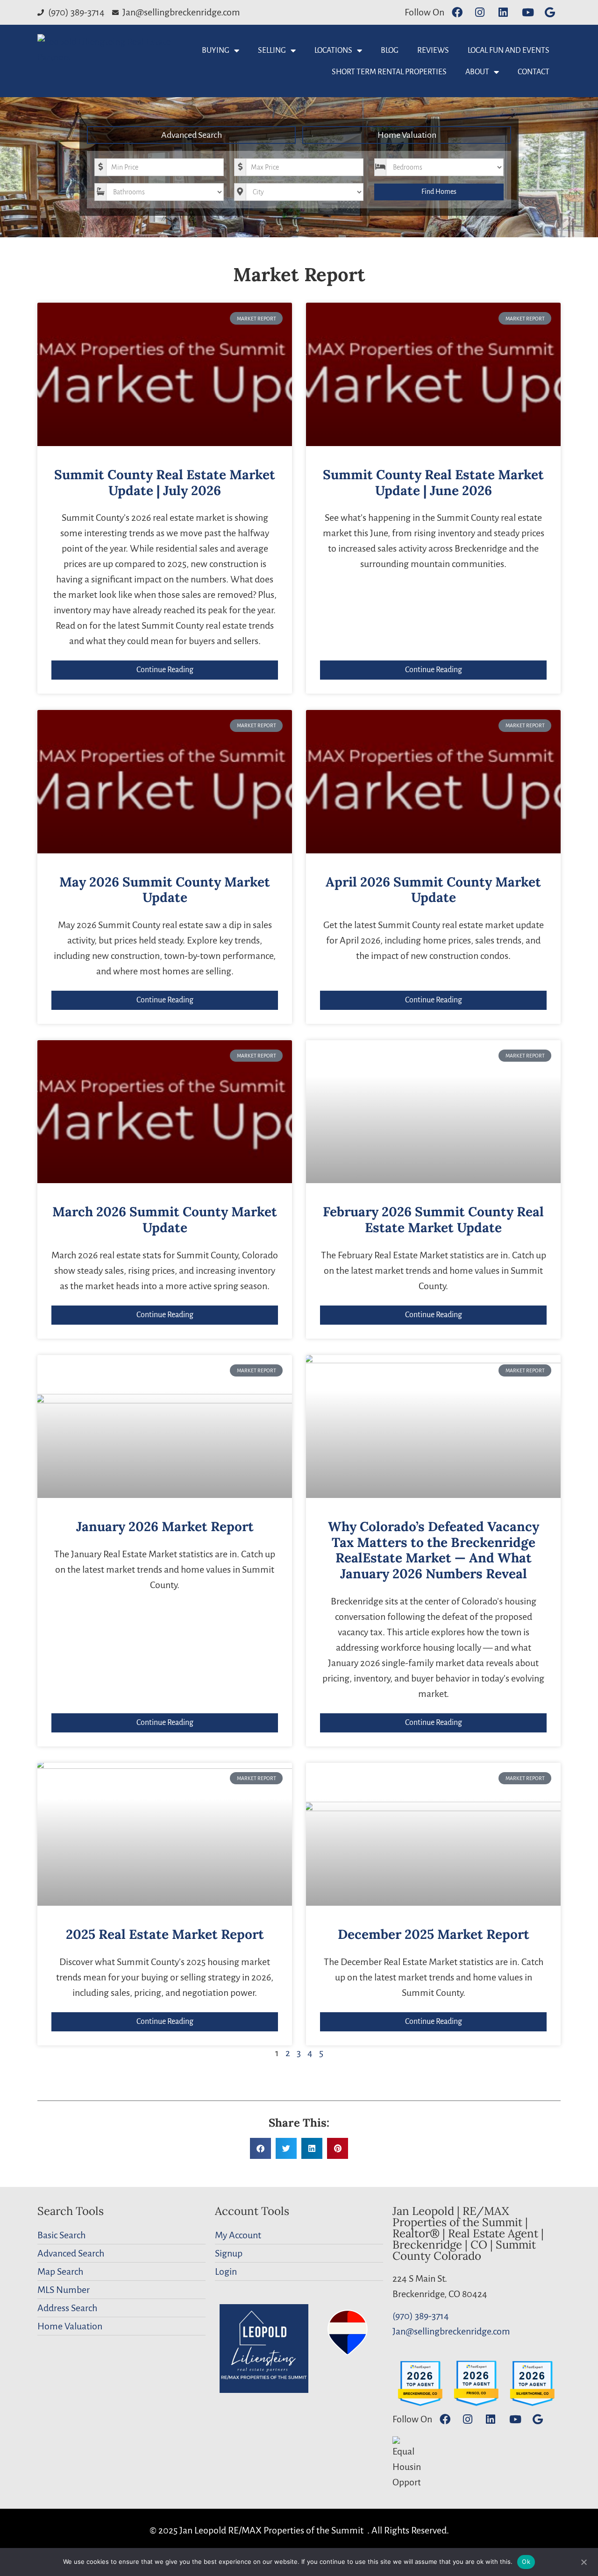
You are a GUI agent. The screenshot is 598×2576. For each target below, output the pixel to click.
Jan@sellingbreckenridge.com (451, 2331)
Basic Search (61, 2235)
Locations (333, 50)
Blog (390, 50)
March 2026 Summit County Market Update (165, 1220)
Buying (216, 50)
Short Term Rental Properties (389, 72)
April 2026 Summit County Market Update (433, 890)
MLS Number (64, 2290)
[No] (584, 2561)
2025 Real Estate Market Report (165, 1934)
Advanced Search (192, 135)
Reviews (433, 50)
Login (226, 2271)
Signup (229, 2253)
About (477, 72)
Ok (526, 2562)
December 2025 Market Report (434, 1934)
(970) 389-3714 (421, 2316)
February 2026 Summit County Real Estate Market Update (433, 1220)
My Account (238, 2235)
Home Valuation (407, 135)
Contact (534, 72)
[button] (260, 2148)
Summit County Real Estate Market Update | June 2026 (433, 483)
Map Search (60, 2271)
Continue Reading (165, 670)
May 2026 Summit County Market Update (165, 890)
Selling (272, 50)
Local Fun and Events (509, 50)
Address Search (67, 2308)
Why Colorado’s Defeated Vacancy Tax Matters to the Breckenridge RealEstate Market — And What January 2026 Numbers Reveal (434, 1550)
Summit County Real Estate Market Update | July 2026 (165, 483)
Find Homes (439, 192)
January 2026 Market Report (165, 1526)
